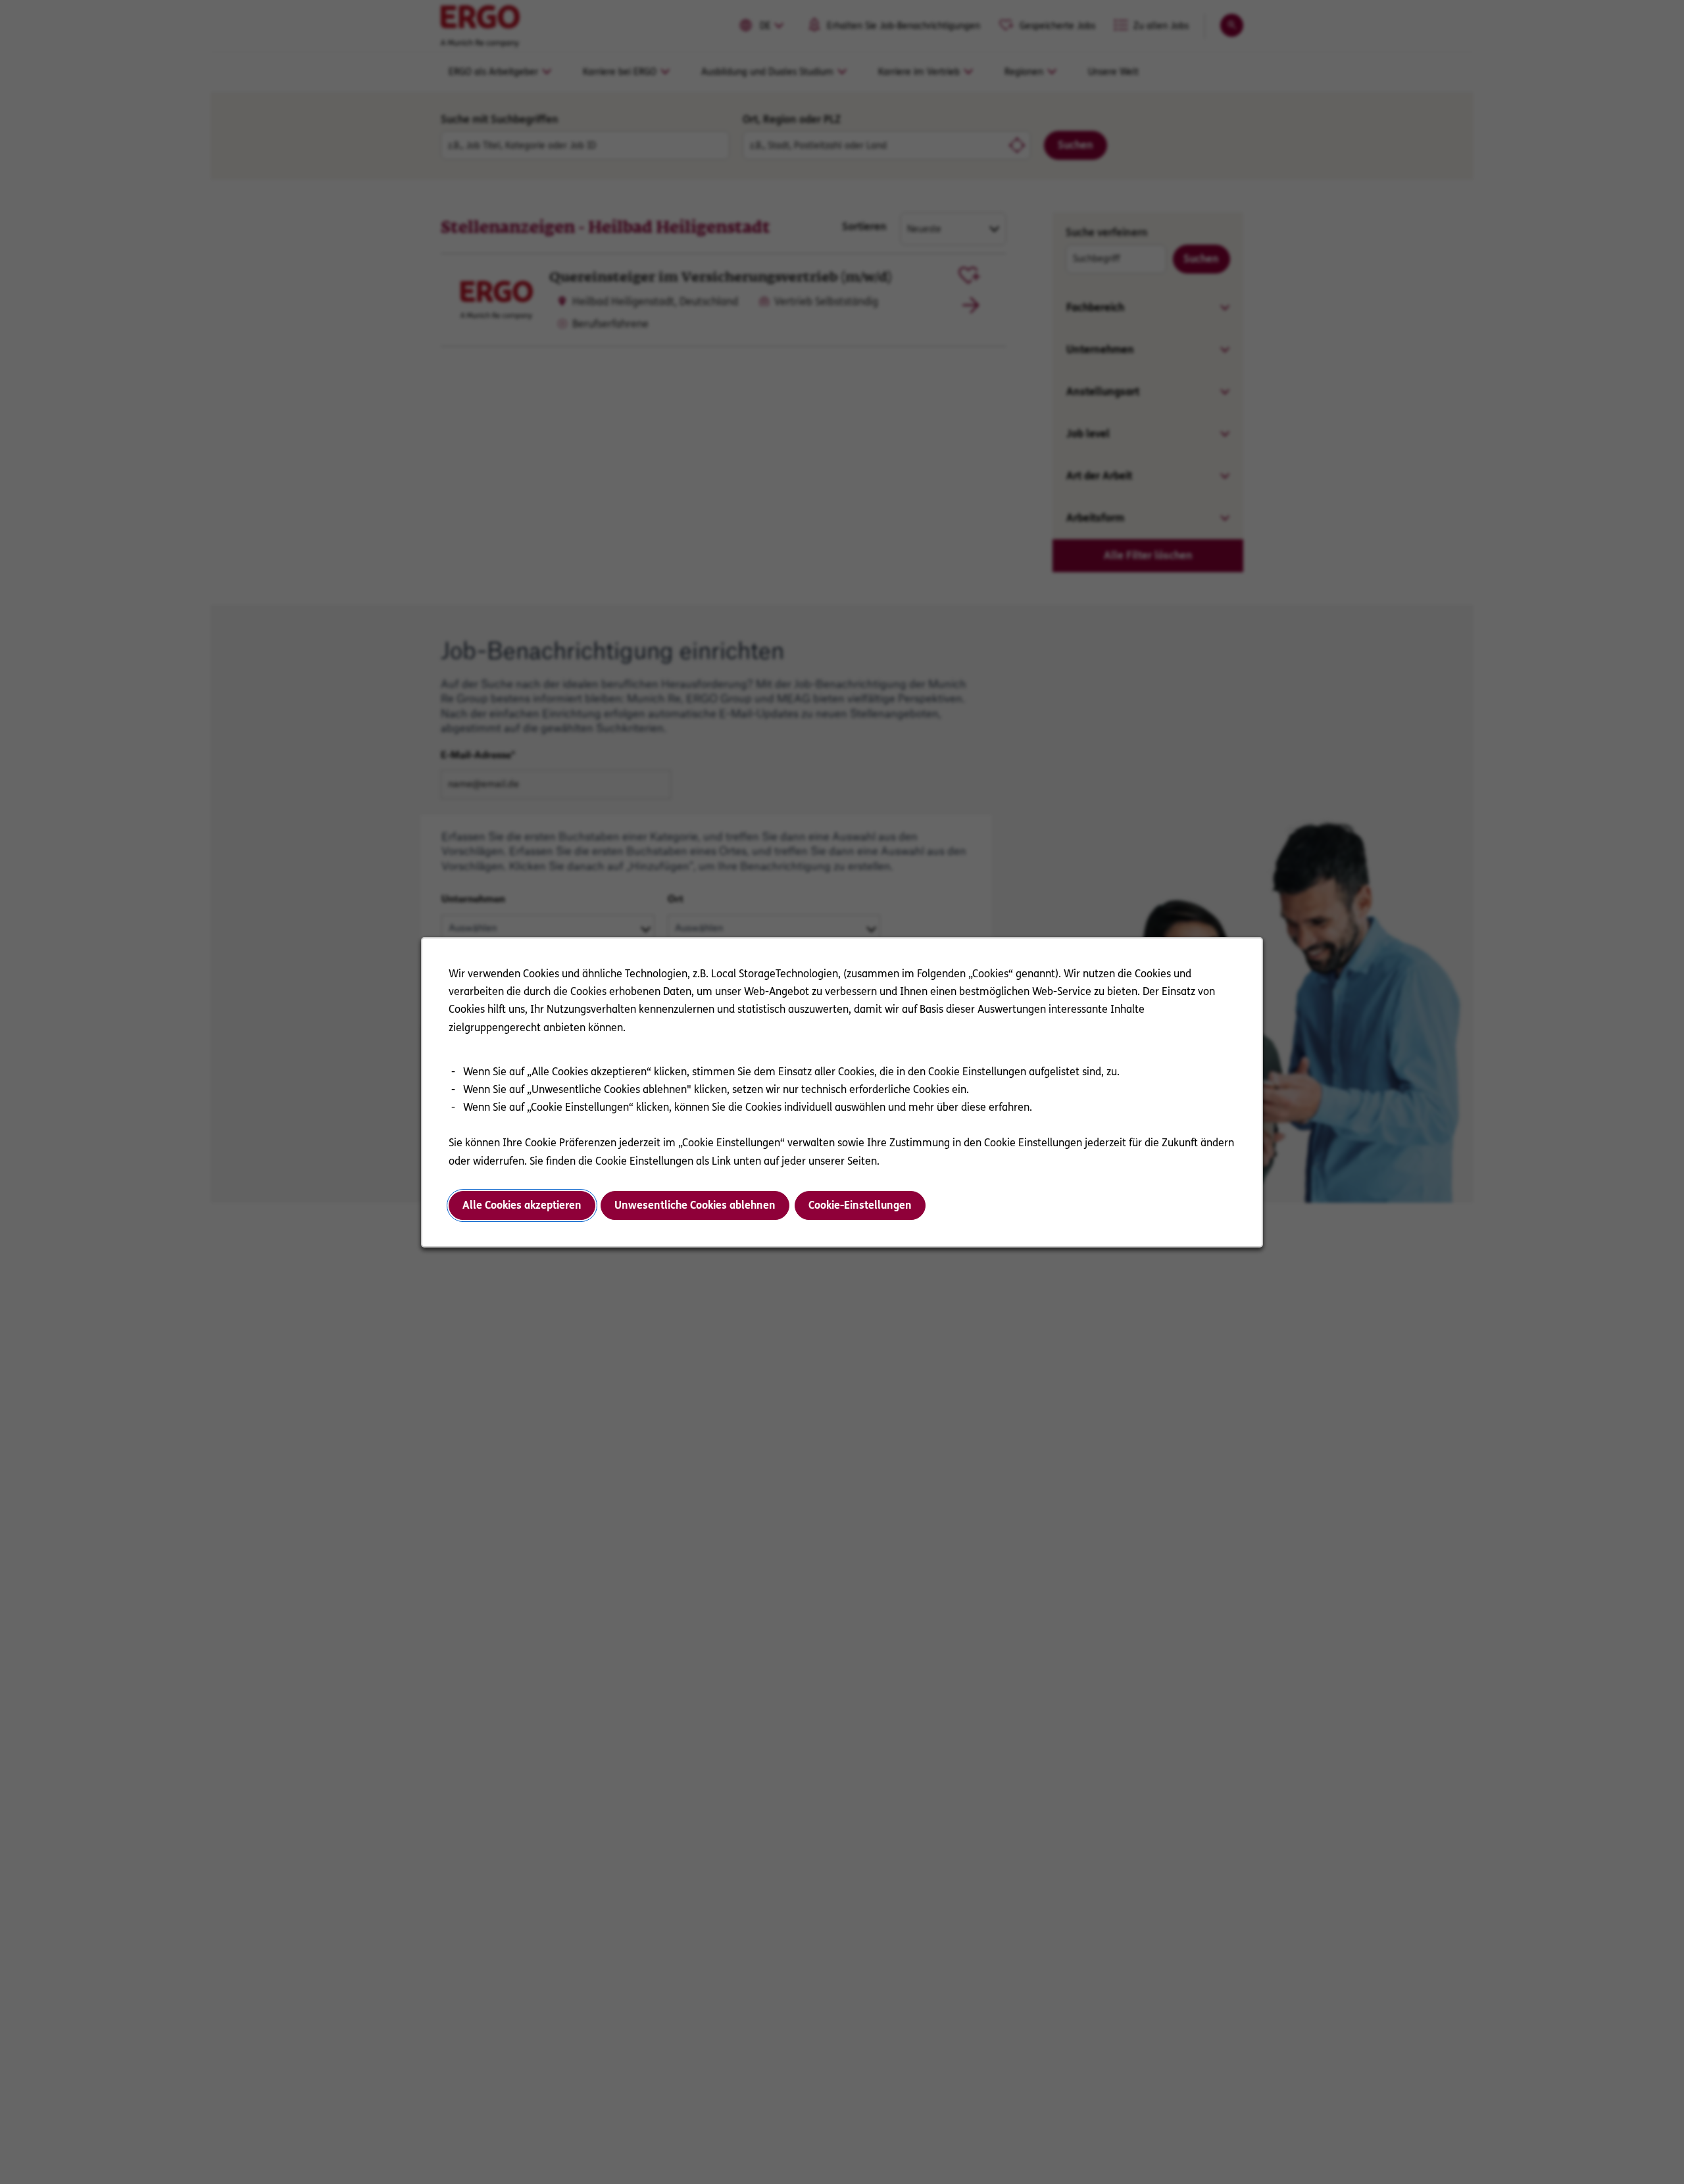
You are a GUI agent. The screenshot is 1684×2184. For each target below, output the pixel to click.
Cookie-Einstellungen (860, 1205)
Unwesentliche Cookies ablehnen (695, 1205)
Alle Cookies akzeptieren (522, 1205)
